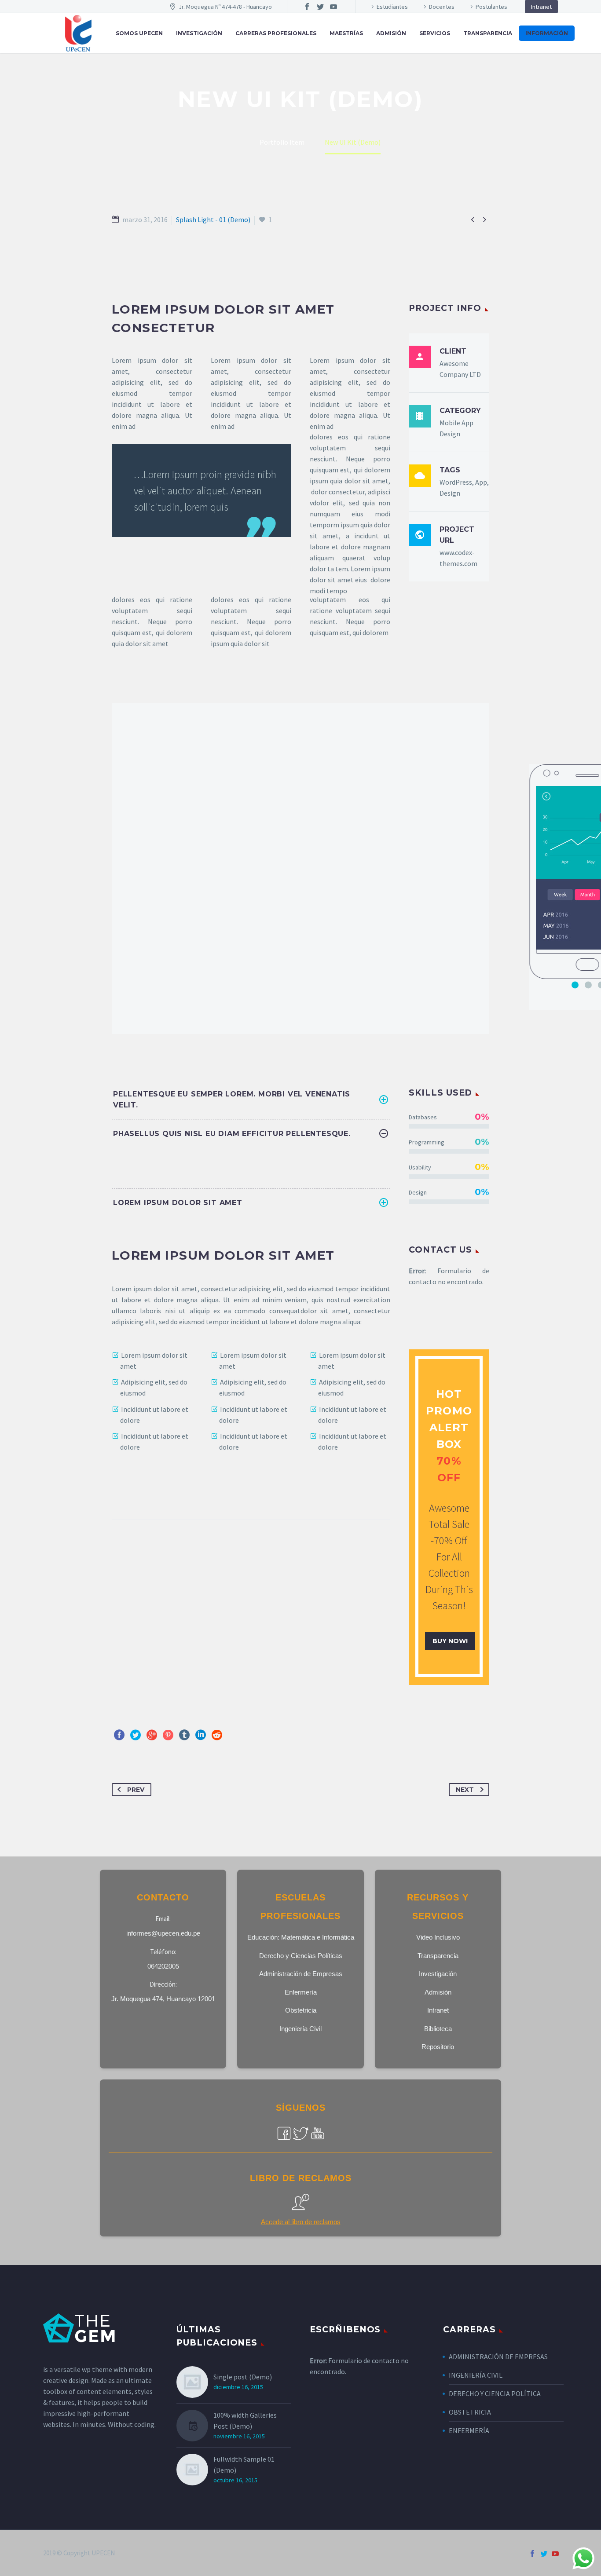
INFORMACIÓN (547, 33)
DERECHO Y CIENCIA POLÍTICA (495, 2393)
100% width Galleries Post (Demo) (245, 2421)
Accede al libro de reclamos (301, 2222)
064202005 (163, 1966)
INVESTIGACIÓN (199, 33)
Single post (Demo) (243, 2377)
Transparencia (488, 33)
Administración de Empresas (301, 1974)
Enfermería (301, 1992)
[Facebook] (307, 7)
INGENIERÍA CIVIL (476, 2375)
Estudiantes (392, 7)
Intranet (541, 7)
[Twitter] (320, 7)
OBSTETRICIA (470, 2412)
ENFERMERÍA (469, 2430)
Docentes (442, 7)
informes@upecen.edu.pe (163, 1933)
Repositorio (438, 2047)
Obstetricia (301, 2010)
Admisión (438, 1992)
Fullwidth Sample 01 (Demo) (244, 2465)
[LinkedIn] (201, 1735)
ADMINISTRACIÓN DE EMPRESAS (498, 2357)
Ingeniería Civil (300, 2029)
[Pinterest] (168, 1735)
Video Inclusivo (438, 1937)
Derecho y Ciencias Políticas (301, 1956)
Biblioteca (438, 2029)
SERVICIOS (435, 33)
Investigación (438, 1974)
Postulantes (491, 7)
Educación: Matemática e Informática (301, 1937)
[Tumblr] (184, 1735)
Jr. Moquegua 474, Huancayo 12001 (163, 1999)
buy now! (450, 1641)
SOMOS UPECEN (139, 33)
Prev (136, 1790)
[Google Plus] (152, 1735)
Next (465, 1790)
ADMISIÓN (391, 33)
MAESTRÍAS (346, 33)
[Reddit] (217, 1735)
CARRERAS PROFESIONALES (276, 33)
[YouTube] (333, 7)
